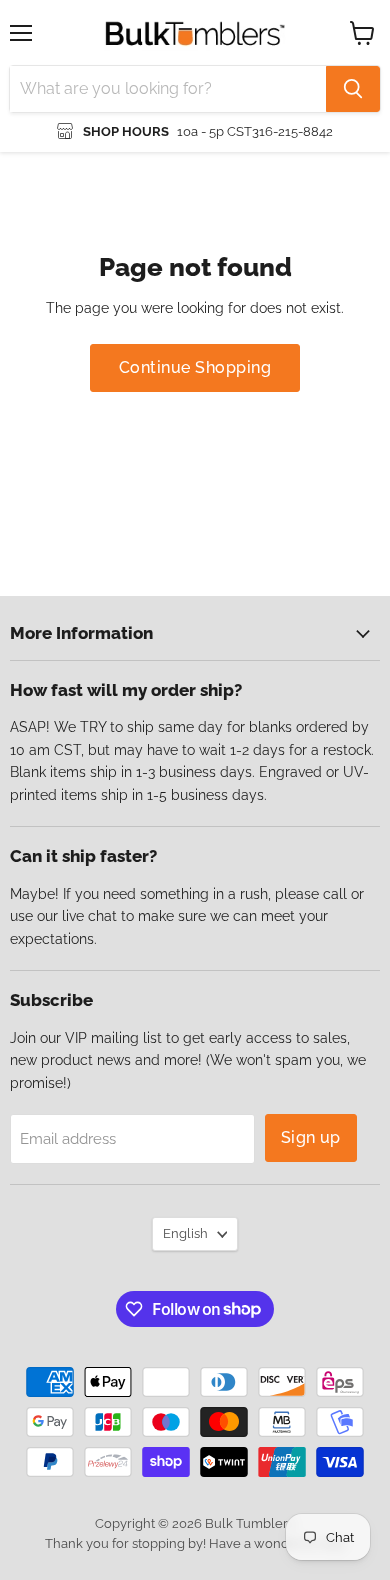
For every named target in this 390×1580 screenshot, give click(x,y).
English (185, 1233)
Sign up (311, 1137)
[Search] (353, 89)
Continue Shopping (195, 367)
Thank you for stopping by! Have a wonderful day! (195, 1543)
